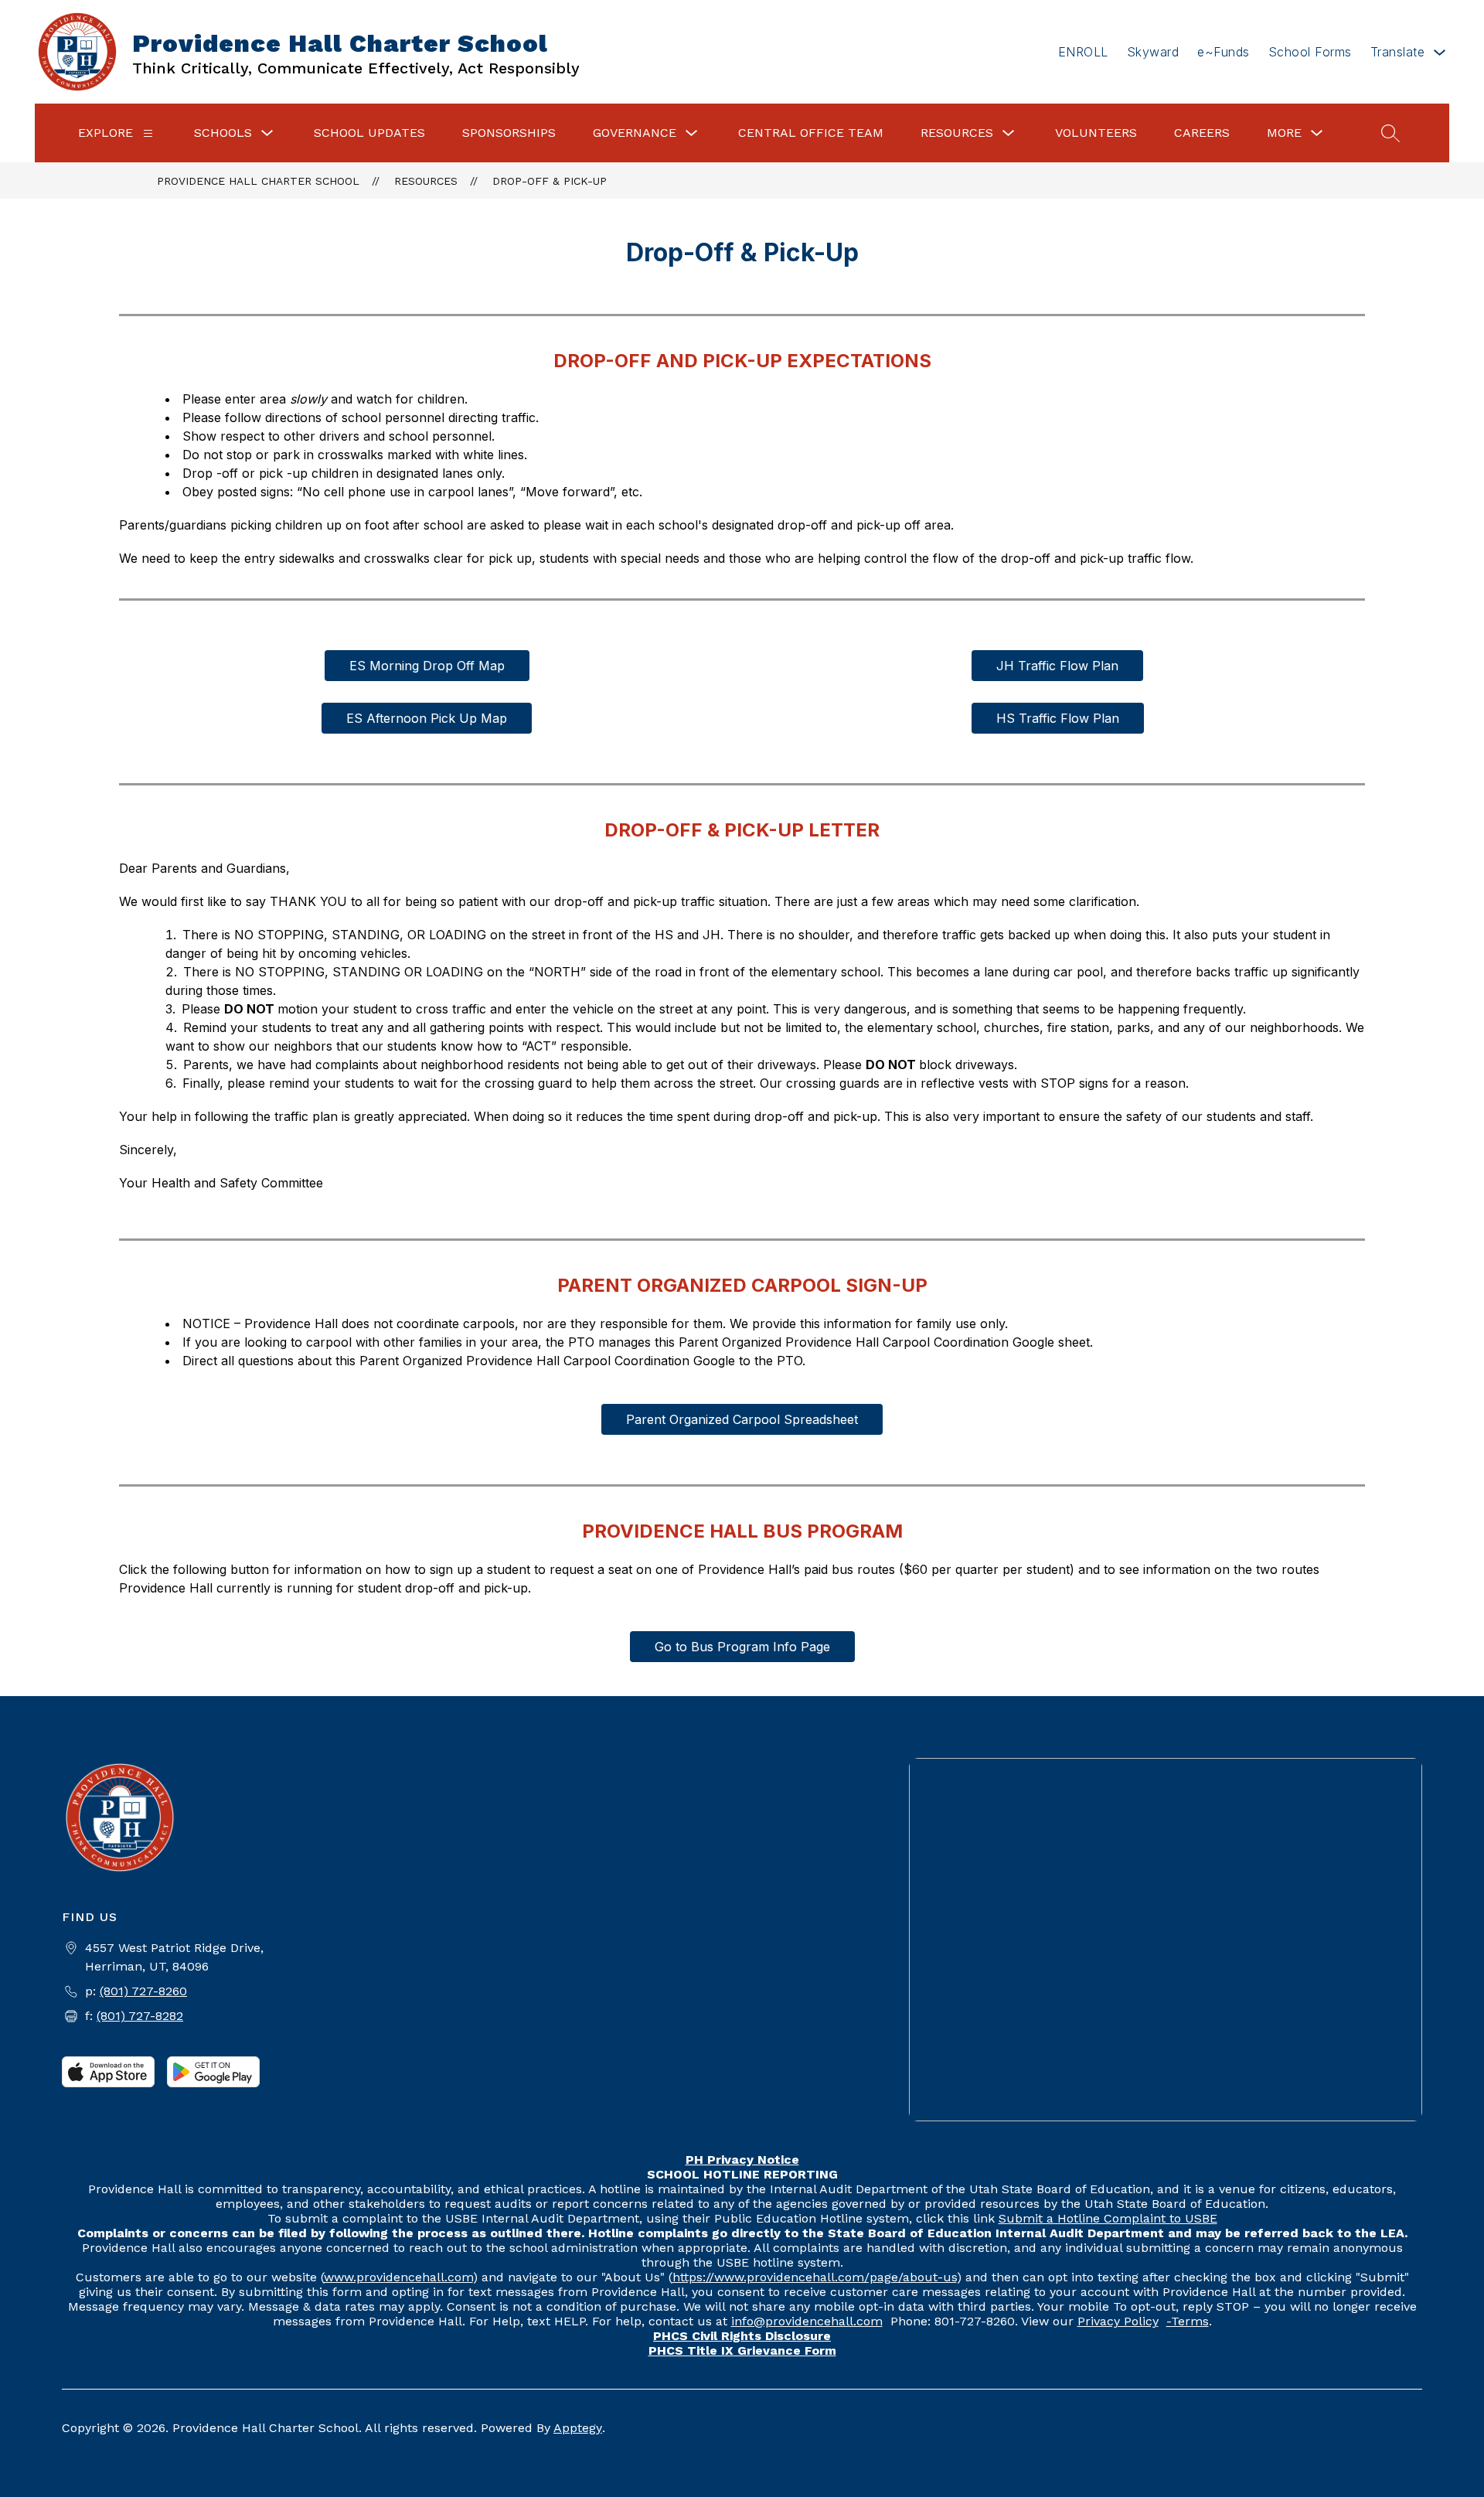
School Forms (1310, 52)
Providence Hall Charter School (258, 181)
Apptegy (578, 2428)
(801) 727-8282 (140, 2016)
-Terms (1188, 2321)
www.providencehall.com (398, 2277)
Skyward (1153, 52)
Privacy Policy (1118, 2321)
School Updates (369, 133)
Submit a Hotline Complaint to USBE (1108, 2218)
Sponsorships (509, 133)
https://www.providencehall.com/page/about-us (815, 2277)
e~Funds (1224, 52)
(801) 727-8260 (143, 1991)
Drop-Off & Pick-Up (550, 181)
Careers (1202, 133)
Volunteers (1096, 133)
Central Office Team (811, 133)
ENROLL (1083, 52)
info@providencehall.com (807, 2321)
